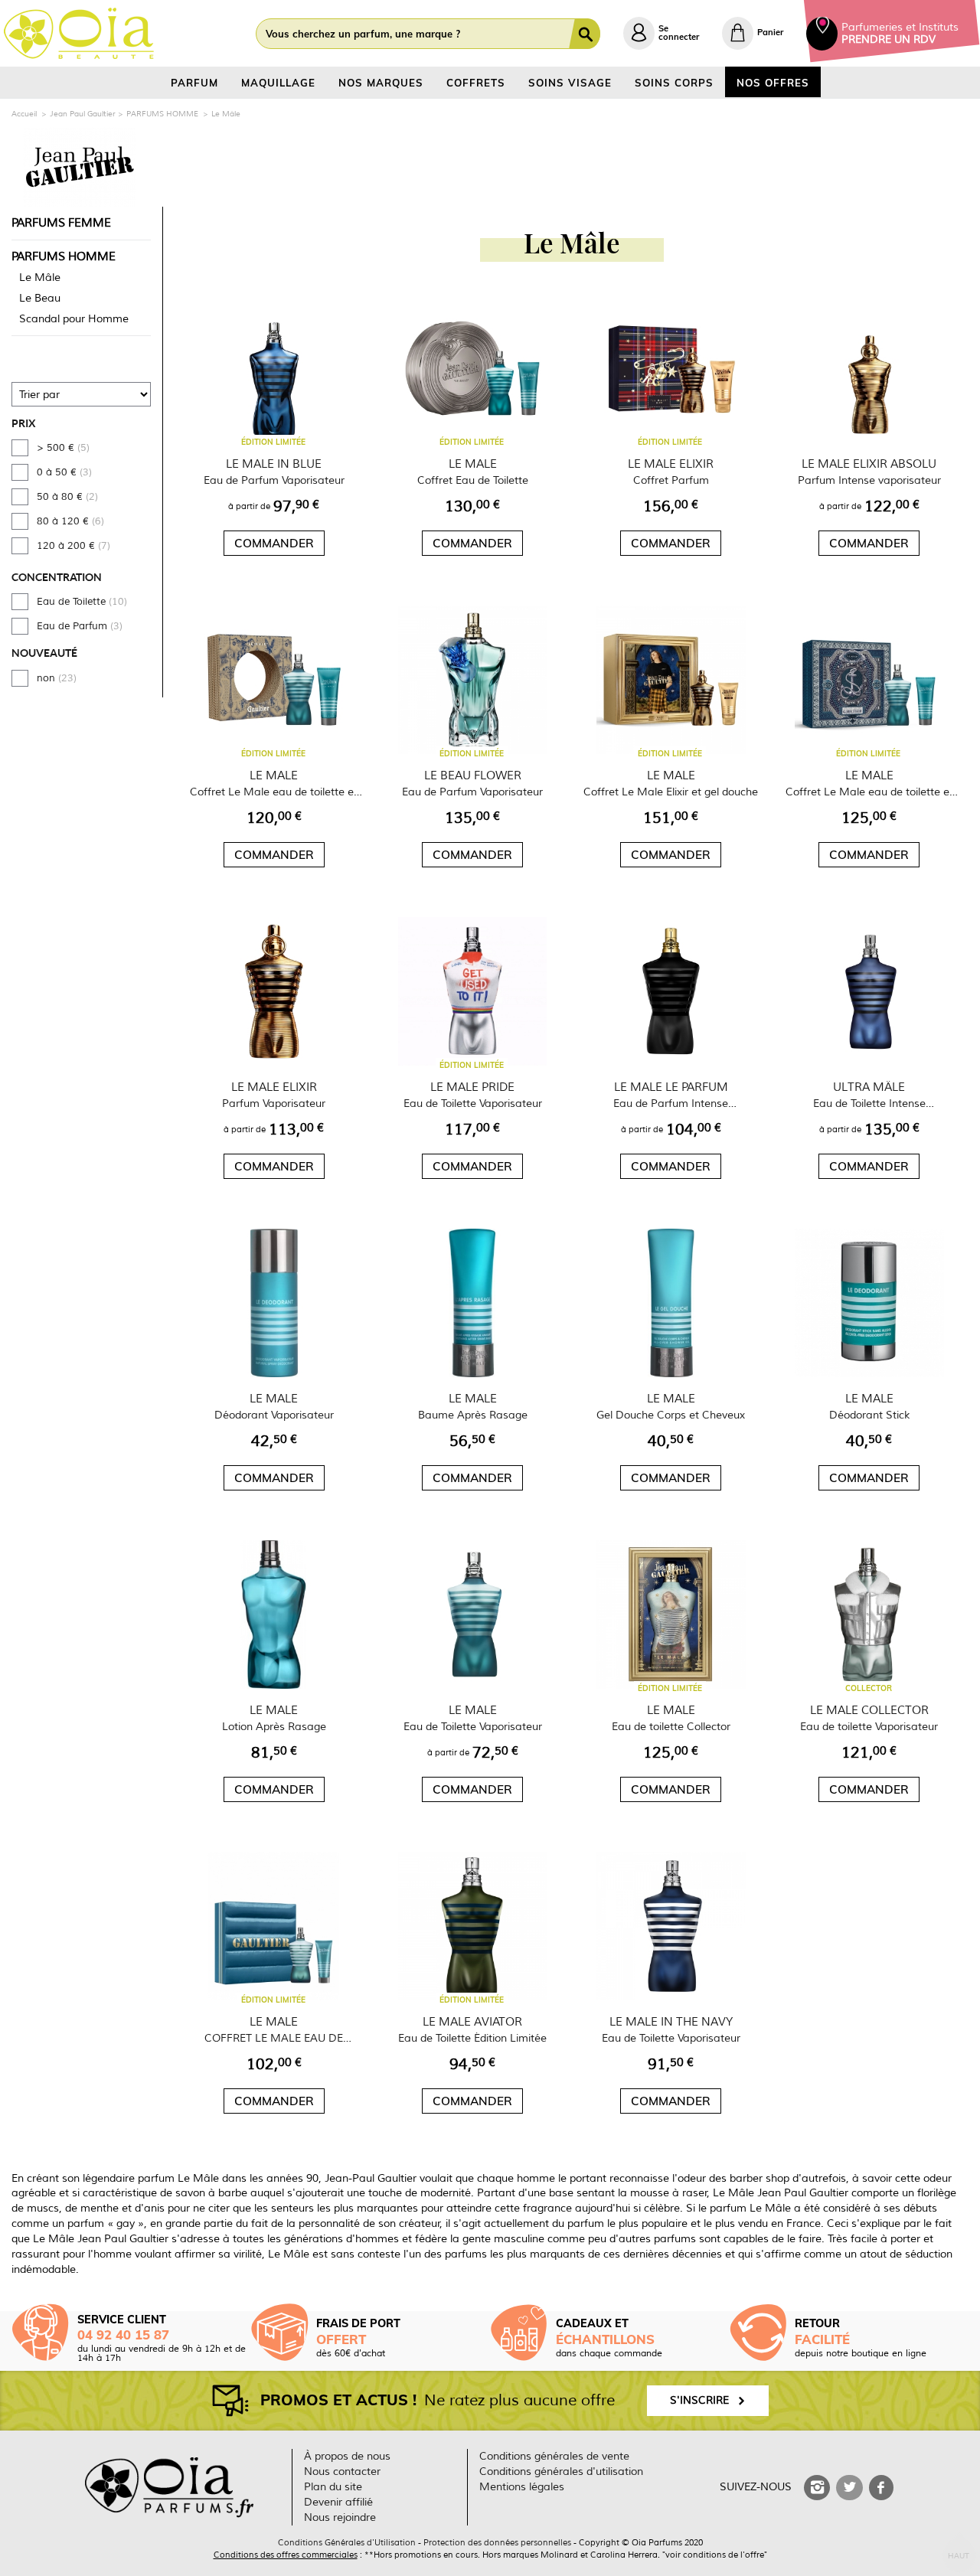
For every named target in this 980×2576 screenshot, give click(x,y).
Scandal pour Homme (74, 319)
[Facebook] (881, 2488)
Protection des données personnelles (497, 2542)
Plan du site (333, 2487)
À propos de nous (347, 2456)
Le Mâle (40, 278)
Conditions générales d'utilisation (561, 2472)
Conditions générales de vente (554, 2456)
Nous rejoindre (340, 2517)
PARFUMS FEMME (61, 223)
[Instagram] (817, 2488)
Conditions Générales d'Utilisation (347, 2542)
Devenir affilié (338, 2502)
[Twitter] (849, 2488)
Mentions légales (522, 2487)
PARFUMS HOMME (64, 256)
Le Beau (40, 298)
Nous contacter (342, 2472)
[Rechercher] (588, 34)
